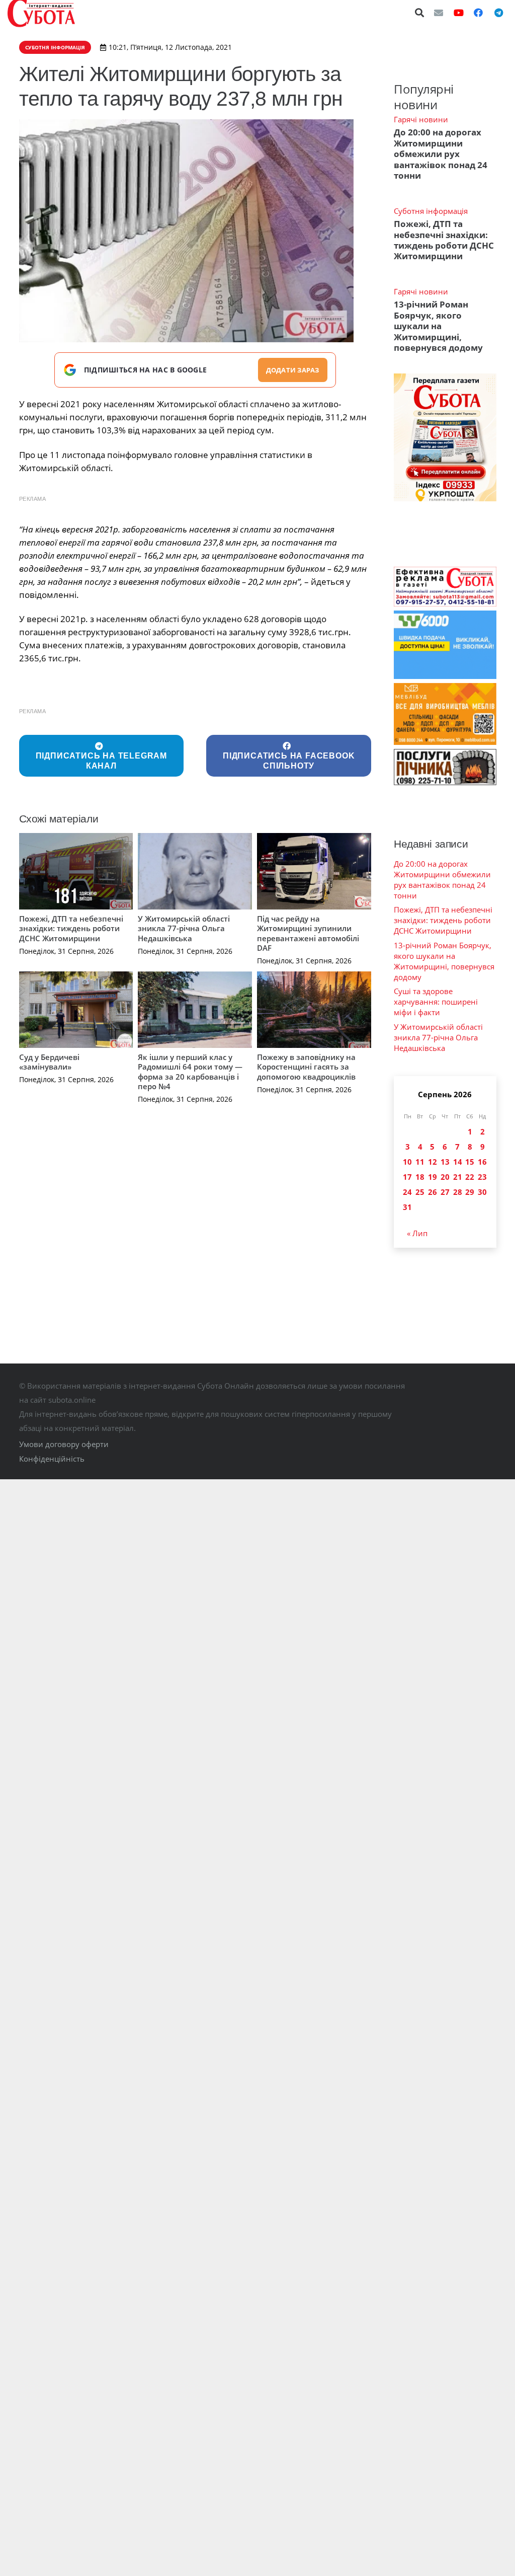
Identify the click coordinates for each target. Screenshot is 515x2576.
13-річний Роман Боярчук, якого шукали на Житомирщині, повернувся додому (438, 326)
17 (407, 1177)
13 (445, 1162)
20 (445, 1177)
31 (407, 1207)
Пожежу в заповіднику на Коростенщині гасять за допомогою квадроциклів (306, 1067)
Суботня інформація (431, 211)
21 (458, 1177)
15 (470, 1162)
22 (470, 1177)
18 (420, 1177)
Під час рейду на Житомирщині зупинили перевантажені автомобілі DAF (308, 933)
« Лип (417, 1233)
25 (420, 1192)
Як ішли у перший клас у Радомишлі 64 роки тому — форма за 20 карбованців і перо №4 (190, 1072)
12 (433, 1162)
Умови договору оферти (64, 1444)
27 (445, 1192)
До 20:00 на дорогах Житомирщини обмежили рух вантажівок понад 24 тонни (441, 154)
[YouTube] (459, 13)
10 (407, 1162)
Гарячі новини (421, 119)
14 (458, 1162)
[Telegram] (498, 13)
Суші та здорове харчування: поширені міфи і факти (436, 1002)
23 (482, 1177)
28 (458, 1192)
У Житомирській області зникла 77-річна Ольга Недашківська (184, 928)
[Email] (439, 13)
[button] (420, 13)
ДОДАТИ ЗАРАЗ (293, 370)
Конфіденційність (52, 1459)
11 (420, 1162)
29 (470, 1192)
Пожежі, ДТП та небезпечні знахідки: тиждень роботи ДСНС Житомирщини (71, 928)
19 (433, 1177)
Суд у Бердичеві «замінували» (49, 1062)
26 (433, 1192)
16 (482, 1162)
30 (482, 1192)
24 (407, 1192)
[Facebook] (478, 13)
